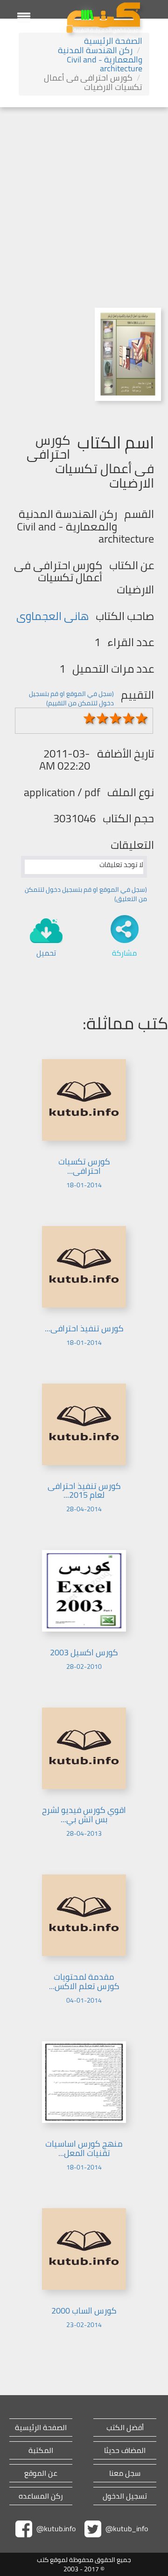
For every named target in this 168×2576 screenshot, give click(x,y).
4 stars (129, 718)
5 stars (142, 718)
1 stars (90, 718)
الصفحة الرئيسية (113, 41)
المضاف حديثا (125, 2450)
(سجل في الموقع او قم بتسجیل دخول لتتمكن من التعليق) (86, 894)
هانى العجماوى (52, 616)
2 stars (103, 718)
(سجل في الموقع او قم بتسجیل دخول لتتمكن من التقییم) (71, 698)
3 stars (116, 718)
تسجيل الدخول (125, 2496)
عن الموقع (41, 2473)
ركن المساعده (41, 2496)
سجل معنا (125, 2473)
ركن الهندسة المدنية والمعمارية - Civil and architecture (100, 59)
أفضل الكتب (125, 2428)
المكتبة (41, 2450)
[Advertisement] (84, 196)
